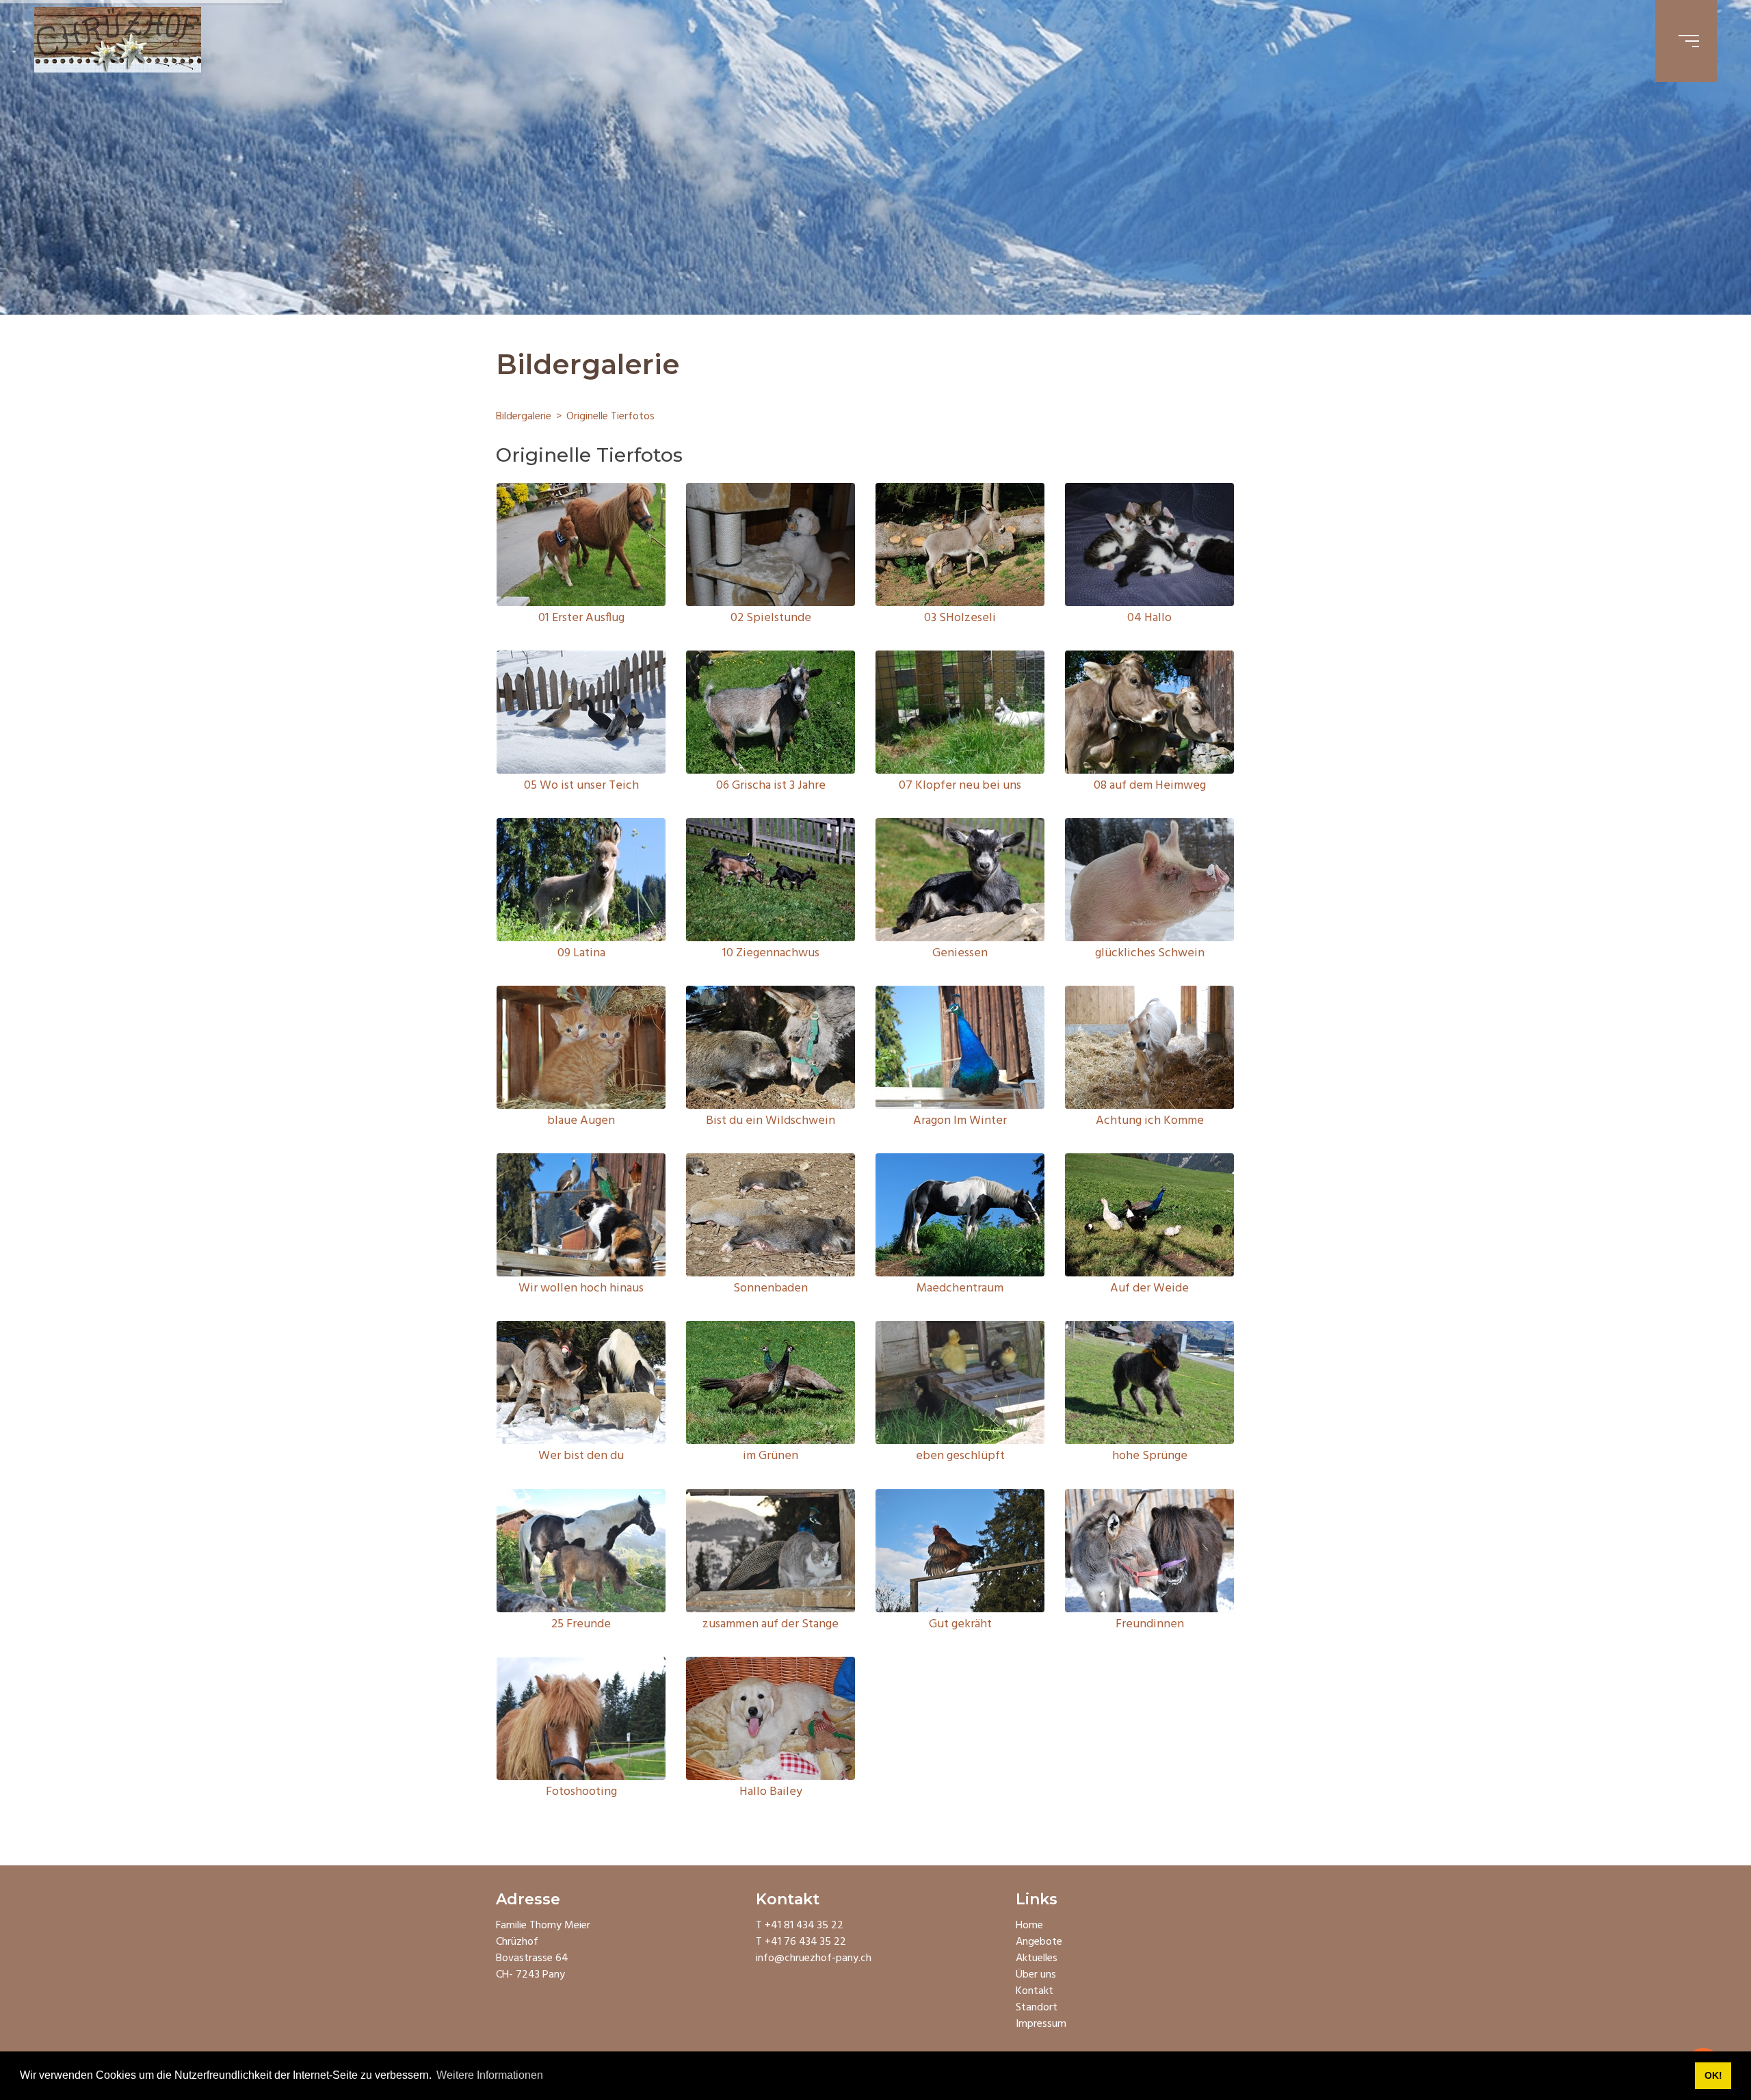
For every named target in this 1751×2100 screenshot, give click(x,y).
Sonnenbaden (771, 1288)
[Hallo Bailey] (771, 1718)
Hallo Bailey (771, 1792)
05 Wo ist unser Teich (581, 786)
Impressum (1041, 2024)
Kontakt (1035, 1991)
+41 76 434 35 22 (805, 1942)
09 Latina (581, 953)
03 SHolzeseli (960, 618)
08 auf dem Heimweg (1150, 786)
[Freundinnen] (1149, 1551)
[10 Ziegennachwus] (771, 880)
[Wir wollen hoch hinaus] (581, 1215)
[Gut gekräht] (960, 1551)
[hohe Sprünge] (1149, 1382)
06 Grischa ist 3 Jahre (771, 786)
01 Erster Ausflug (581, 618)
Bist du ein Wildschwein (771, 1121)
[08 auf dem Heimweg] (1149, 712)
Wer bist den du (581, 1456)
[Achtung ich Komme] (1149, 1047)
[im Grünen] (771, 1382)
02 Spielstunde (771, 618)
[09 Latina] (581, 880)
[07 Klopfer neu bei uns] (960, 712)
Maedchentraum (960, 1288)
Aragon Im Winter (960, 1121)
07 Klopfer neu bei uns (960, 786)
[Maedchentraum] (960, 1215)
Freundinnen (1150, 1624)
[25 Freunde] (581, 1551)
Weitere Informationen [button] (490, 2075)
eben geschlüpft (960, 1456)
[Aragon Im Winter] (960, 1047)
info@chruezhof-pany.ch (814, 1958)
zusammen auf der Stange (771, 1624)
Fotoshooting (581, 1792)
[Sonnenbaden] (771, 1215)
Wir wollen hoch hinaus (581, 1288)
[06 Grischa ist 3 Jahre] (771, 712)
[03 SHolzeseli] (960, 544)
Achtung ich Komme (1150, 1121)
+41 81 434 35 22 (804, 1926)
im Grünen (771, 1456)
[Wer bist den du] (581, 1382)
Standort (1037, 2008)
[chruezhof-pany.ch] (118, 41)
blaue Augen (581, 1121)
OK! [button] (1713, 2075)
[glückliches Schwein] (1149, 880)
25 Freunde (581, 1624)
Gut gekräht (960, 1624)
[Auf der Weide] (1149, 1215)
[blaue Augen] (581, 1047)
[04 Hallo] (1149, 544)
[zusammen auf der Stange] (771, 1551)
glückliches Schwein (1150, 953)
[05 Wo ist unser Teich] (581, 712)
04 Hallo (1149, 618)
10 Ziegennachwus (771, 953)
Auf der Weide (1149, 1288)
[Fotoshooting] (581, 1718)
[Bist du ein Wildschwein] (771, 1047)
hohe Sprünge (1150, 1456)
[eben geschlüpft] (960, 1382)
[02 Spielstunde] (771, 544)
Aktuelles (1037, 1958)
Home (1029, 1926)
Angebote (1039, 1942)
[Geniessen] (960, 880)
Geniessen (960, 953)
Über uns (1036, 1975)
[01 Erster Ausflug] (581, 544)
